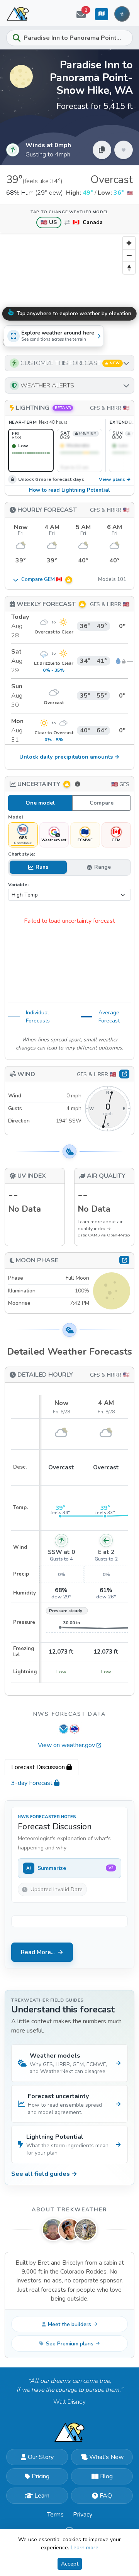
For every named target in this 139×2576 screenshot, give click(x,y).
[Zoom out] (129, 255)
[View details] (124, 1260)
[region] (69, 291)
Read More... (38, 1952)
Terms (55, 2515)
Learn (42, 2496)
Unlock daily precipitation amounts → (69, 757)
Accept (70, 2564)
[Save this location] (124, 150)
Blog (106, 2476)
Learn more (85, 2548)
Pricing (41, 2476)
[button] (69, 363)
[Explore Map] (102, 14)
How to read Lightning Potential (69, 490)
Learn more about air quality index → (100, 1225)
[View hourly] (124, 1074)
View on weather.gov (66, 1745)
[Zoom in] (129, 243)
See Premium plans (70, 2344)
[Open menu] (122, 14)
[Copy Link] (102, 150)
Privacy (83, 2515)
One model (40, 803)
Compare (102, 803)
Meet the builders (69, 2324)
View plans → (115, 480)
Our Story (41, 2457)
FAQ (106, 2496)
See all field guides (44, 2174)
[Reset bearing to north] (129, 268)
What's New (106, 2457)
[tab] (42, 1767)
